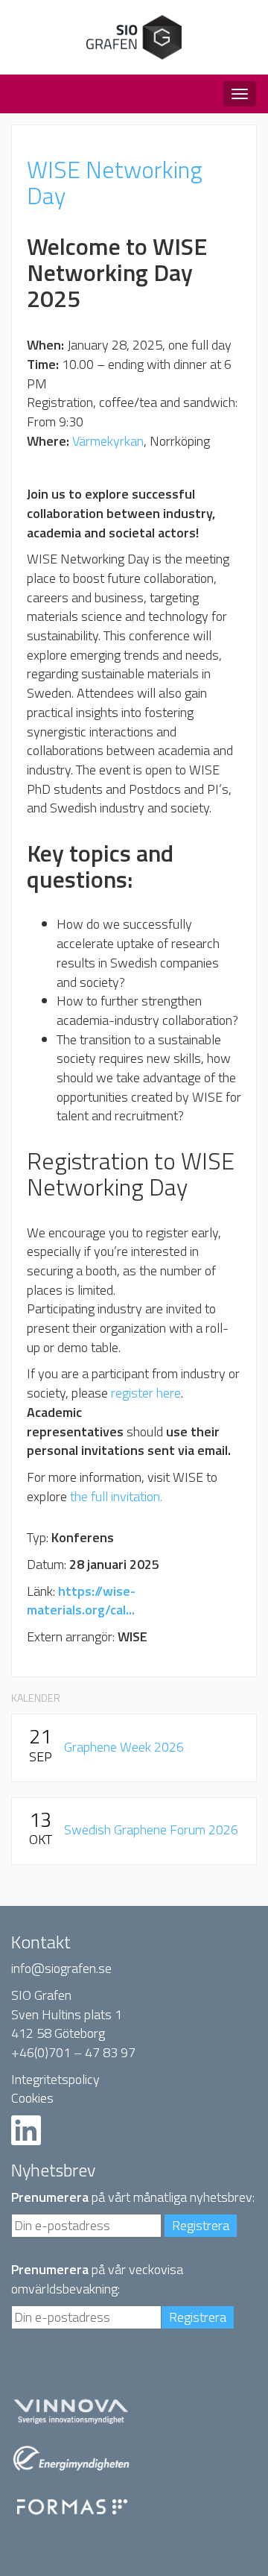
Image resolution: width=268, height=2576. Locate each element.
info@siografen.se (61, 1968)
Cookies (32, 2098)
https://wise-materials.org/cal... (81, 1601)
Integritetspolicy (55, 2079)
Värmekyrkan (108, 441)
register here (146, 1393)
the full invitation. (116, 1496)
